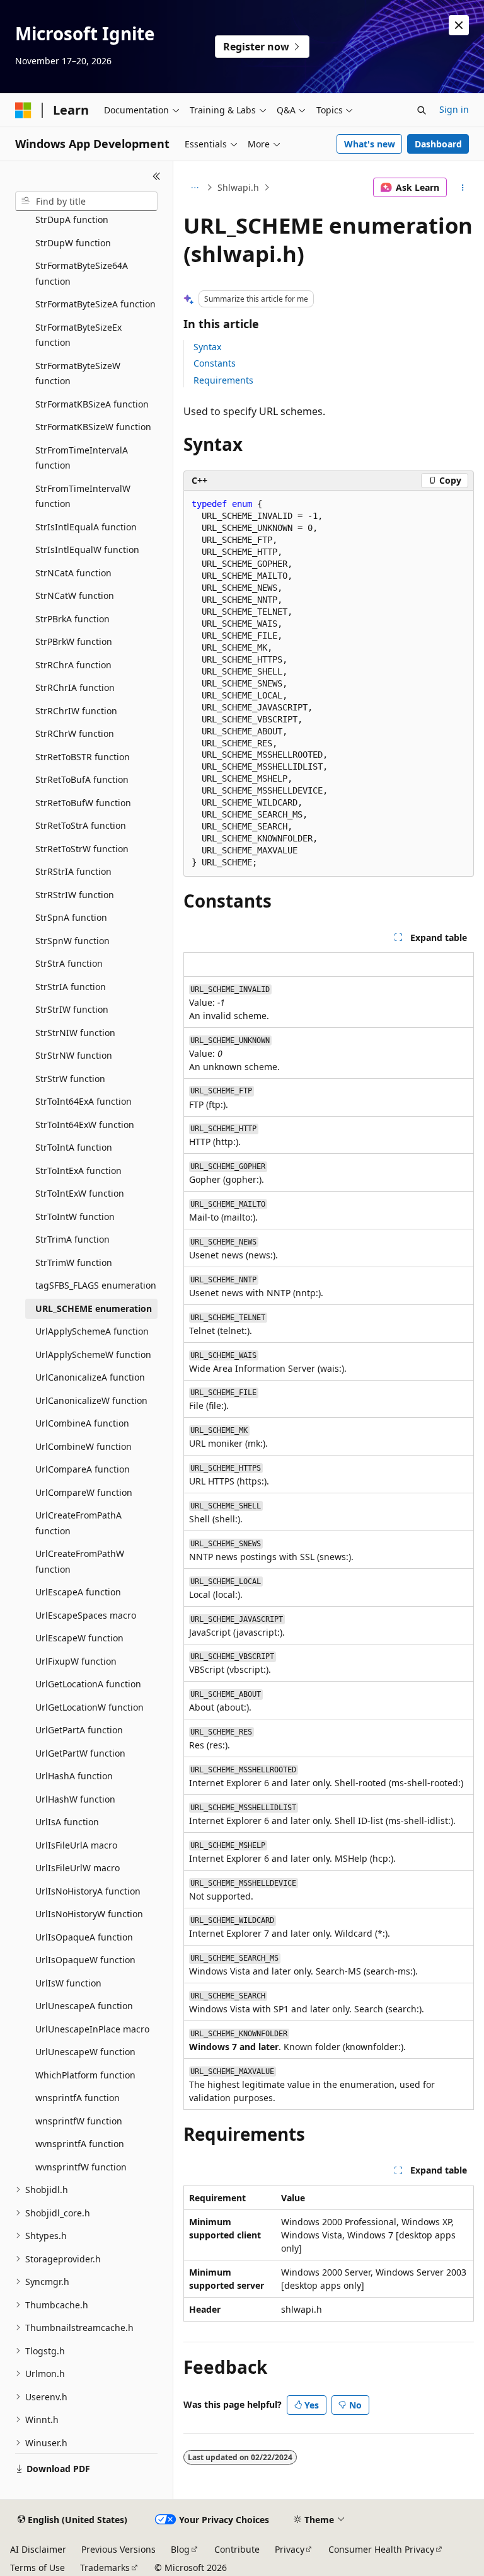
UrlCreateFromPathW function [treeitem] (80, 1561)
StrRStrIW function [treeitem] (75, 895)
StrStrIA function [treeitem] (71, 987)
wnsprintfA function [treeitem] (78, 2098)
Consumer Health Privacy (381, 2549)
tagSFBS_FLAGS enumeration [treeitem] (96, 1285)
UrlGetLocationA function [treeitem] (88, 1684)
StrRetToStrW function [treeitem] (82, 849)
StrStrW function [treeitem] (70, 1079)
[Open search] (422, 110)
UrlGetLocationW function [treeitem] (89, 1707)
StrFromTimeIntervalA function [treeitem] (82, 458)
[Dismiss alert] (459, 25)
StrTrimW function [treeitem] (74, 1262)
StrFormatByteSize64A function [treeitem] (82, 273)
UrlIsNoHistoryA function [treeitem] (88, 1891)
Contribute (237, 2549)
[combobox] (86, 202)
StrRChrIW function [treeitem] (76, 711)
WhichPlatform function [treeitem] (85, 2075)
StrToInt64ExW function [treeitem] (85, 1125)
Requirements (223, 380)
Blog (180, 2549)
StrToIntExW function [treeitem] (80, 1193)
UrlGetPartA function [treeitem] (79, 1730)
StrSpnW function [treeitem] (72, 941)
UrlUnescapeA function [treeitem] (84, 2006)
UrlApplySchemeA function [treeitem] (92, 1331)
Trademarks (105, 2567)
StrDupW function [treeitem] (73, 243)
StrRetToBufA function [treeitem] (82, 779)
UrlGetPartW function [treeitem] (80, 1753)
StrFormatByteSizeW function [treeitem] (78, 373)
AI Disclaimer (38, 2549)
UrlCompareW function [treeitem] (84, 1492)
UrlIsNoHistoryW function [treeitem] (89, 1914)
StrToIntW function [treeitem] (75, 1217)
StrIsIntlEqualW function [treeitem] (87, 550)
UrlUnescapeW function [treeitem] (85, 2052)
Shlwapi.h (238, 187)
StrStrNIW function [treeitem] (75, 1033)
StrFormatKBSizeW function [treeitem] (93, 427)
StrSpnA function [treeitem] (71, 917)
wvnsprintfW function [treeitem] (81, 2167)
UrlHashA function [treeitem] (74, 1776)
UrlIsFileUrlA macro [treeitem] (76, 1845)
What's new (370, 144)
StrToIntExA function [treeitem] (78, 1171)
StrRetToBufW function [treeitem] (83, 803)
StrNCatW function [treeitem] (75, 596)
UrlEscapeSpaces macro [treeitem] (86, 1615)
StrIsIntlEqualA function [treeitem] (86, 527)
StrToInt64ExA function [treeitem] (84, 1101)
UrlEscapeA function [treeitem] (78, 1592)
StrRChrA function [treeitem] (73, 665)
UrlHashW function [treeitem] (75, 1799)
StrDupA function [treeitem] (72, 219)
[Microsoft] (23, 110)
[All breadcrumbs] (194, 188)
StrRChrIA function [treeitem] (75, 687)
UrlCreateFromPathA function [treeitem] (78, 1523)
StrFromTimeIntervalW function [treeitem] (83, 496)
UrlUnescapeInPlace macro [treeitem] (92, 2029)
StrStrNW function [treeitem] (74, 1055)
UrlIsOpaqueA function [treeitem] (84, 1937)
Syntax (207, 347)
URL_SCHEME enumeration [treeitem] (94, 1308)
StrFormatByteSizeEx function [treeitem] (78, 335)
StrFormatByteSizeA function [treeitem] (95, 304)
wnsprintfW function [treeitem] (79, 2121)
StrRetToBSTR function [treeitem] (83, 757)
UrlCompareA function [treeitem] (83, 1469)
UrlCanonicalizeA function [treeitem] (90, 1377)
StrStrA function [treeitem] (69, 963)
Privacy (290, 2549)
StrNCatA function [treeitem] (73, 573)
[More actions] (463, 188)
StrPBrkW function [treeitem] (74, 641)
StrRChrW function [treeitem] (75, 733)
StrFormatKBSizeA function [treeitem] (92, 404)
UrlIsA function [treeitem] (67, 1822)
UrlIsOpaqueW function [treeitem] (85, 1960)
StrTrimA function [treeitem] (72, 1239)
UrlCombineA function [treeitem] (82, 1423)
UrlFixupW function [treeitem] (76, 1661)
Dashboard (438, 144)
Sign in (454, 109)
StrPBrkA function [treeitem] (72, 619)
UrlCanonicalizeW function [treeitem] (91, 1400)
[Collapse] (157, 176)
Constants (215, 363)
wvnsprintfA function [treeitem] (80, 2144)
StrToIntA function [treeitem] (74, 1147)
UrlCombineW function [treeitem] (84, 1446)
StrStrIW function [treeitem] (72, 1009)
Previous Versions (118, 2549)
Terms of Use (37, 2567)
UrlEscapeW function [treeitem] (79, 1638)
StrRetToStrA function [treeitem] (81, 825)
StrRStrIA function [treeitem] (73, 871)
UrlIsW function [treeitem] (68, 1983)
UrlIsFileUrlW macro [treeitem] (78, 1868)
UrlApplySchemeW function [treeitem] (93, 1354)
